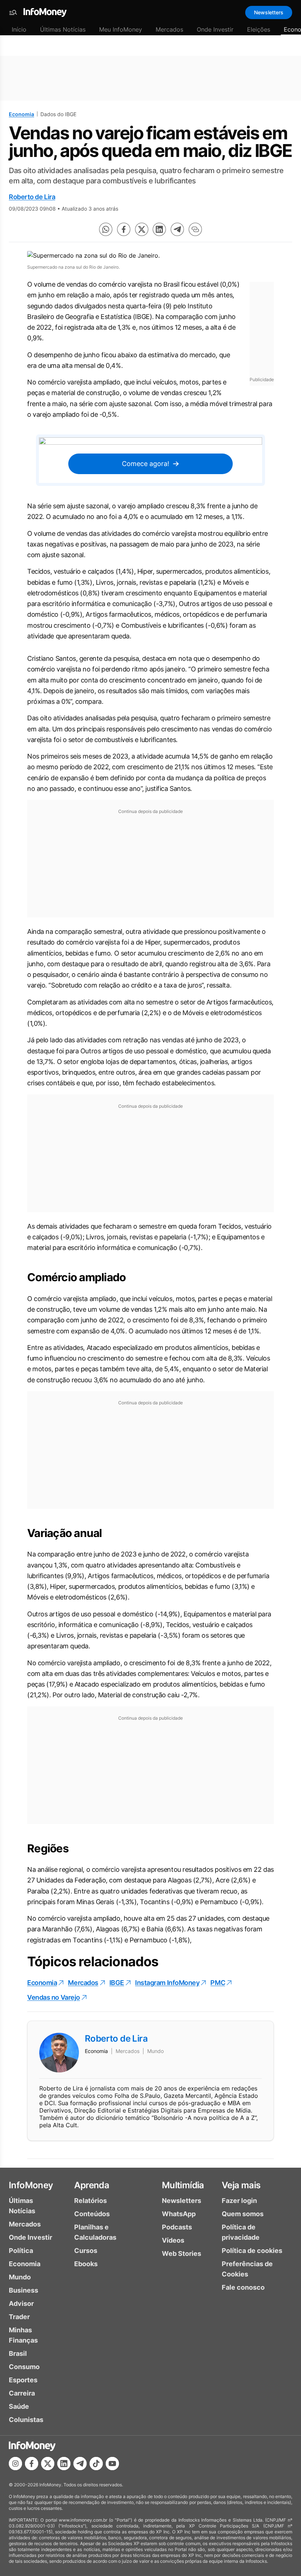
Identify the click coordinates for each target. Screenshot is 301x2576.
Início (19, 29)
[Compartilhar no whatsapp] (106, 229)
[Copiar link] (195, 229)
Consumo (24, 2367)
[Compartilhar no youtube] (112, 2464)
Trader (19, 2317)
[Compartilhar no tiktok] (96, 2464)
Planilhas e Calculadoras (95, 2232)
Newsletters (269, 12)
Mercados (169, 29)
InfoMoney (31, 2185)
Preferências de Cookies (247, 2269)
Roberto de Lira (32, 197)
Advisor (21, 2303)
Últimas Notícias (63, 29)
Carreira (22, 2393)
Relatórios (90, 2201)
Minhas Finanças (23, 2335)
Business (23, 2290)
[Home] (45, 12)
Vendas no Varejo (54, 1997)
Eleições (259, 29)
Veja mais (241, 2185)
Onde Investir (215, 29)
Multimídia (183, 2185)
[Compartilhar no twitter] (142, 229)
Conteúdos (92, 2214)
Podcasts (177, 2227)
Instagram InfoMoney (167, 1983)
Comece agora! (146, 464)
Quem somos (243, 2214)
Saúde (19, 2406)
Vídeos (173, 2240)
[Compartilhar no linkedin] (159, 229)
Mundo (20, 2277)
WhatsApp (179, 2214)
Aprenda (92, 2185)
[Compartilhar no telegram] (177, 229)
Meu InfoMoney (121, 29)
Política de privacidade (241, 2232)
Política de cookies (252, 2251)
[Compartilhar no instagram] (15, 2464)
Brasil (18, 2353)
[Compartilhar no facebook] (124, 229)
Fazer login (239, 2201)
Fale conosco (243, 2287)
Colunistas (26, 2420)
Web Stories (182, 2253)
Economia (21, 114)
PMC (218, 1983)
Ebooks (86, 2264)
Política (21, 2251)
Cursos (86, 2251)
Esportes (23, 2380)
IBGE (117, 1983)
